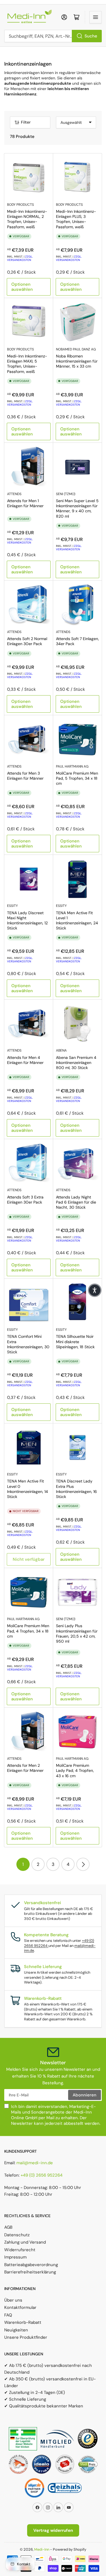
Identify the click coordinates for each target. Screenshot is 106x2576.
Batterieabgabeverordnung (31, 2265)
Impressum (15, 2257)
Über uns (13, 2300)
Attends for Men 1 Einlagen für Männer (25, 503)
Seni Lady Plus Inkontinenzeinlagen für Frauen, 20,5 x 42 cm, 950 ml (77, 1634)
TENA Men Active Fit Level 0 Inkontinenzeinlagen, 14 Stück (28, 1489)
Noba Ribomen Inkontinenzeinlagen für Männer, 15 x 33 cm (77, 361)
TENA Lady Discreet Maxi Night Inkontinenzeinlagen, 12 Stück (27, 921)
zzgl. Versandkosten (20, 258)
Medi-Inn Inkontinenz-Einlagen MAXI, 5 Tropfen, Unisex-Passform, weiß (27, 364)
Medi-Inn (42, 2549)
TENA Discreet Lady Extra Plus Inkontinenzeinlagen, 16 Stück (76, 1489)
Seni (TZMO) (66, 494)
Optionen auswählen (22, 287)
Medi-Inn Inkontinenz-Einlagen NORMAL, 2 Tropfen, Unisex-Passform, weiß (27, 219)
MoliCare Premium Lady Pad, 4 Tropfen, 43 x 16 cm (75, 1770)
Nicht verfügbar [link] (29, 1559)
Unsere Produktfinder (26, 2337)
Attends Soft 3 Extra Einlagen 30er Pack (25, 1200)
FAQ (8, 2315)
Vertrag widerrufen (53, 2530)
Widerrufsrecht (20, 2250)
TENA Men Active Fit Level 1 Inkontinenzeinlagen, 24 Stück (77, 921)
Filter (26, 122)
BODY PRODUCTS (20, 205)
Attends (14, 494)
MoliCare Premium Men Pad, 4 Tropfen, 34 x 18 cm (28, 1631)
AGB (8, 2227)
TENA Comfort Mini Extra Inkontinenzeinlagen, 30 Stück (28, 1344)
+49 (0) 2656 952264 (42, 2175)
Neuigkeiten (16, 2330)
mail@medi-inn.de (35, 2163)
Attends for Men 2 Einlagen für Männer (25, 1768)
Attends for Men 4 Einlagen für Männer (25, 1060)
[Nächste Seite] (83, 1864)
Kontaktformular (20, 2307)
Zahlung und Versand (25, 2242)
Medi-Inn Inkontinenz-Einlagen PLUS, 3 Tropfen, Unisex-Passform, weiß (76, 219)
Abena (61, 1050)
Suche (91, 36)
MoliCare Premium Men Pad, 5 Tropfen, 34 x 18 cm (77, 778)
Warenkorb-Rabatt (23, 2322)
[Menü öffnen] (96, 17)
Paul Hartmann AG (72, 766)
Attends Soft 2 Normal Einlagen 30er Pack (27, 641)
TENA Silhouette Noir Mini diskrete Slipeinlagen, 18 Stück (75, 1341)
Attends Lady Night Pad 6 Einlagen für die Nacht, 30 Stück (76, 1202)
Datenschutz (17, 2235)
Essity (12, 906)
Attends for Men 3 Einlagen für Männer (25, 776)
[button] (95, 1290)
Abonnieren (85, 2095)
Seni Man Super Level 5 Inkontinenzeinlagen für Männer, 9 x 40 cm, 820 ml (77, 508)
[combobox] (53, 36)
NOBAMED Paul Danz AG (76, 349)
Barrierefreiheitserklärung (30, 2272)
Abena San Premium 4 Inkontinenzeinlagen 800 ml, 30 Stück (76, 1063)
